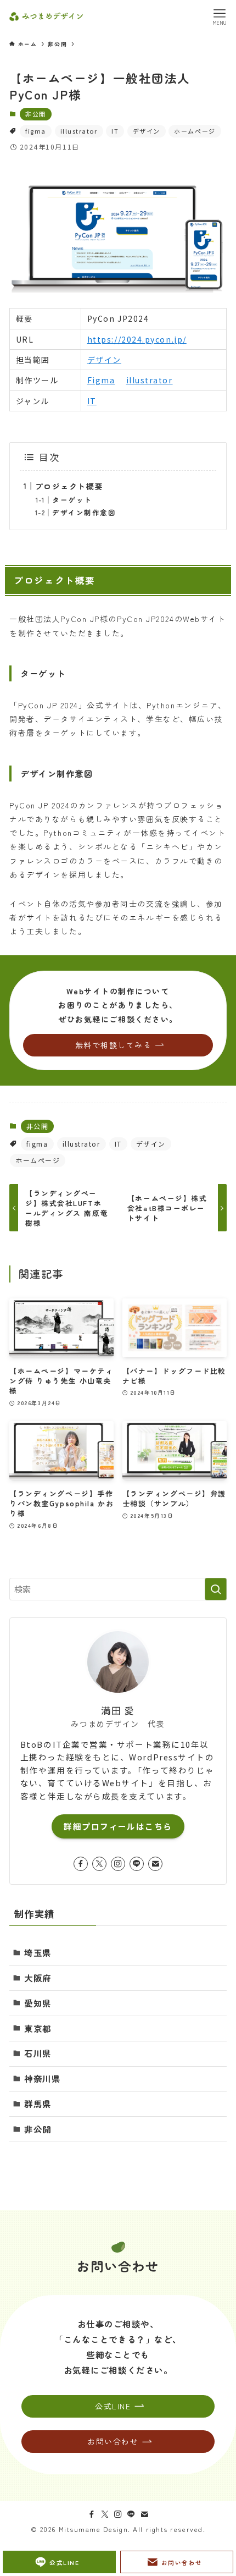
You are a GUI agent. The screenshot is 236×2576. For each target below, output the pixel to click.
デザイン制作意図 (84, 512)
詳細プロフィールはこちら (118, 1826)
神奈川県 (42, 2078)
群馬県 (38, 2104)
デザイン (147, 131)
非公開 (36, 114)
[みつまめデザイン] (46, 16)
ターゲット (72, 500)
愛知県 (38, 2003)
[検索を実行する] (216, 1589)
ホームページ (195, 131)
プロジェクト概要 (69, 486)
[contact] (155, 1864)
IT (115, 131)
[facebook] (81, 1864)
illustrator (79, 131)
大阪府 (38, 1978)
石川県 (38, 2053)
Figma (101, 380)
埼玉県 (38, 1952)
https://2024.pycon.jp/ (137, 339)
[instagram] (118, 1864)
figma (36, 131)
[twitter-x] (99, 1864)
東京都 (38, 2028)
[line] (137, 1864)
